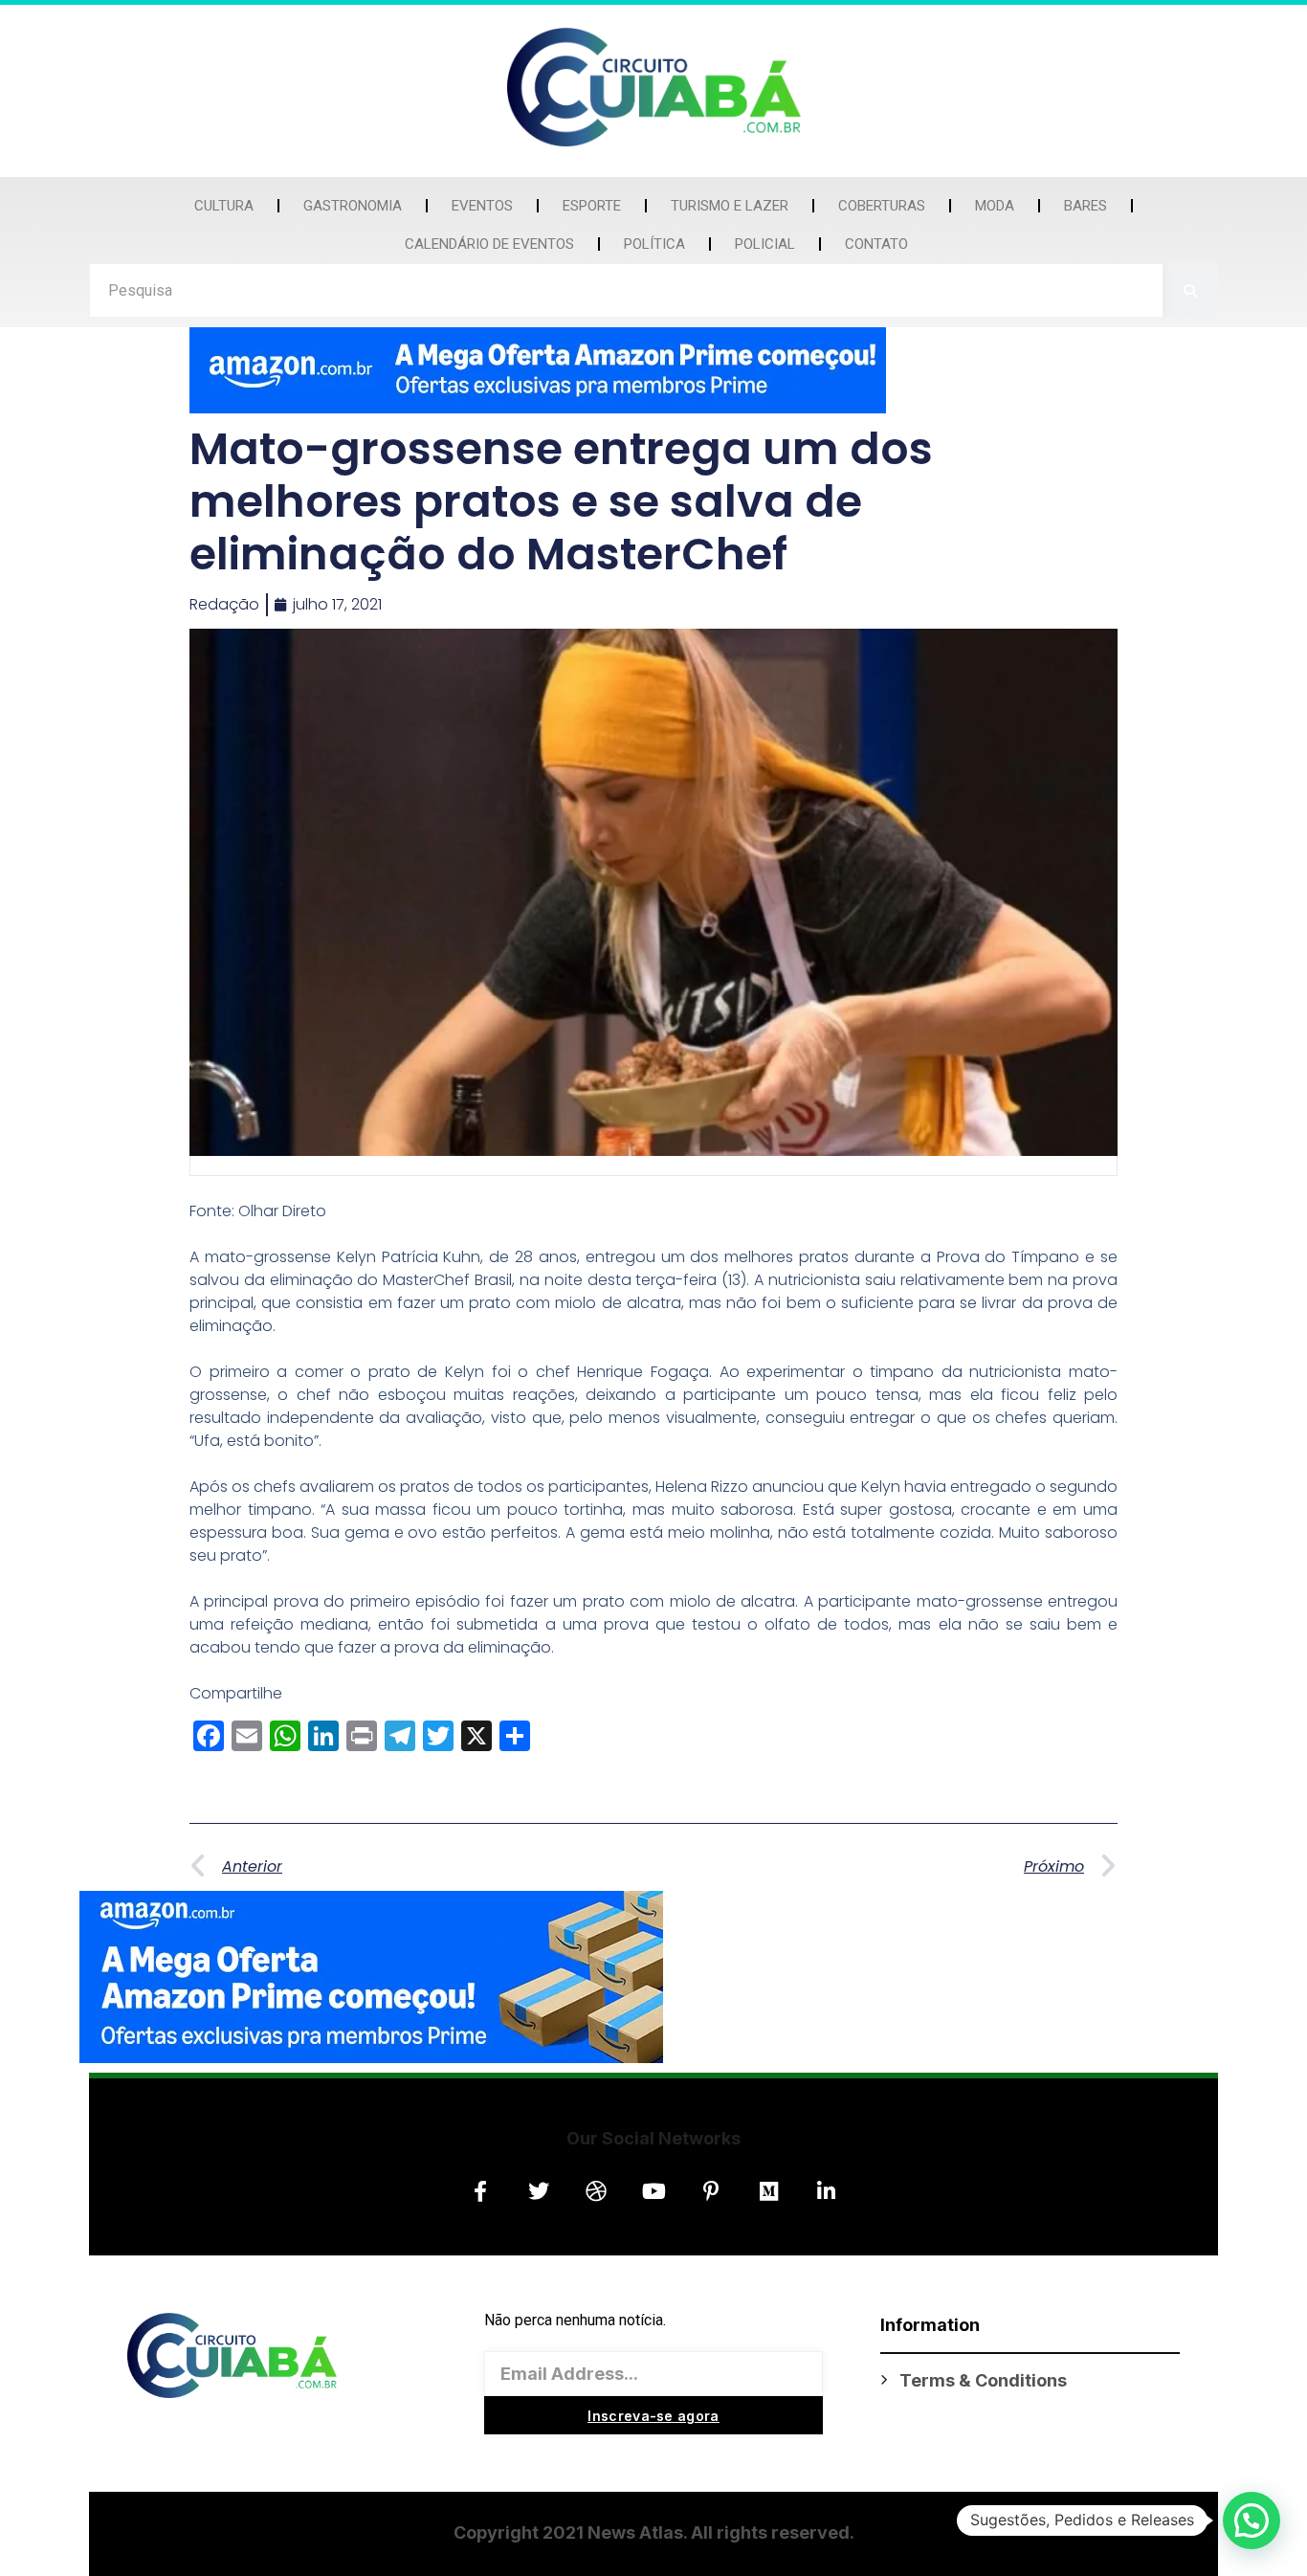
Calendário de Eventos (489, 244)
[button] (1252, 2520)
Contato (876, 244)
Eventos (482, 206)
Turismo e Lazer (730, 206)
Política (654, 244)
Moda (995, 206)
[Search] (1191, 290)
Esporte (592, 206)
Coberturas (882, 206)
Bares (1085, 206)
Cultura (224, 206)
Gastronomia (353, 206)
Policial (765, 244)
